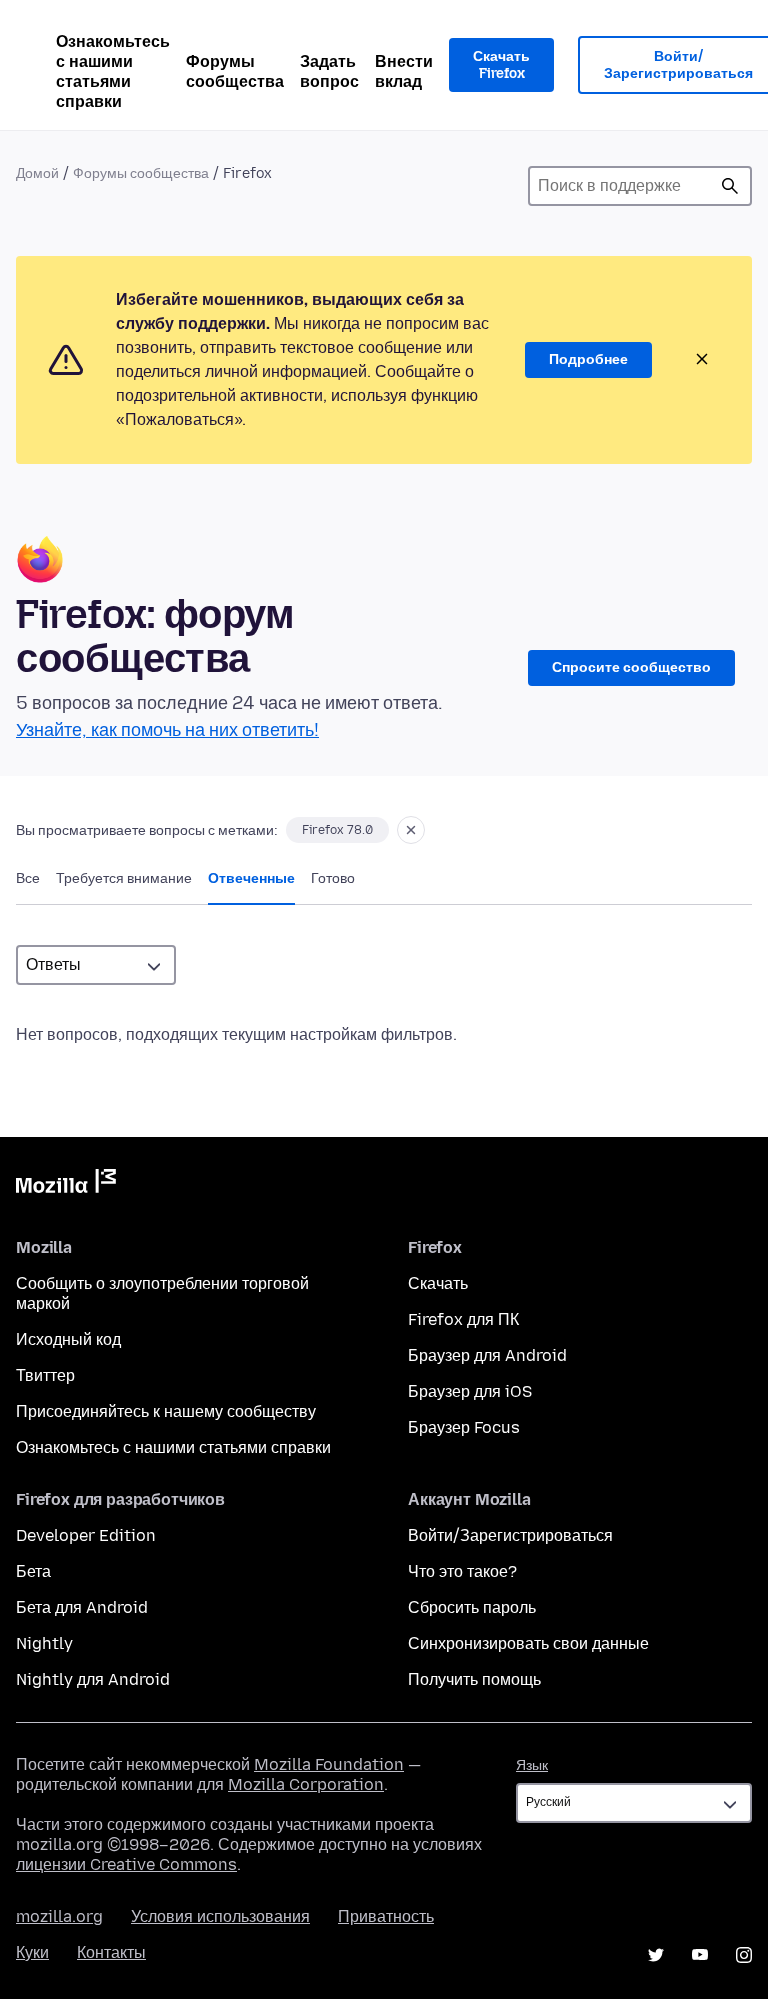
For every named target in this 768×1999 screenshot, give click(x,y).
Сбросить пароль (472, 1607)
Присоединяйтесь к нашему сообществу (166, 1411)
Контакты (111, 1952)
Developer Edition (86, 1535)
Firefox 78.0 (337, 830)
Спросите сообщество (631, 667)
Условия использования (220, 1916)
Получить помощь (474, 1679)
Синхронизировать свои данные (528, 1643)
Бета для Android (82, 1607)
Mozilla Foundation (329, 1764)
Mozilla (66, 1185)
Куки (32, 1952)
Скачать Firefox (501, 65)
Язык (532, 1765)
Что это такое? (462, 1571)
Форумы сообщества (235, 71)
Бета (33, 1571)
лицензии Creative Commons (126, 1864)
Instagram (744, 1955)
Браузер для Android (487, 1355)
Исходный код (68, 1339)
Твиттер (45, 1375)
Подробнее (588, 359)
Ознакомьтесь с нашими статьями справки (113, 71)
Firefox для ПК (463, 1319)
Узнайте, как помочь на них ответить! (167, 730)
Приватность (386, 1916)
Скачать (438, 1283)
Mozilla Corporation (306, 1784)
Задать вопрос (329, 71)
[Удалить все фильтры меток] (411, 830)
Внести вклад (404, 71)
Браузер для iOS (470, 1391)
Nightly (44, 1643)
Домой (37, 173)
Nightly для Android (93, 1679)
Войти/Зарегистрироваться (510, 1535)
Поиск (730, 186)
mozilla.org (59, 1916)
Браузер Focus (464, 1427)
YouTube (700, 1955)
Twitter (656, 1955)
